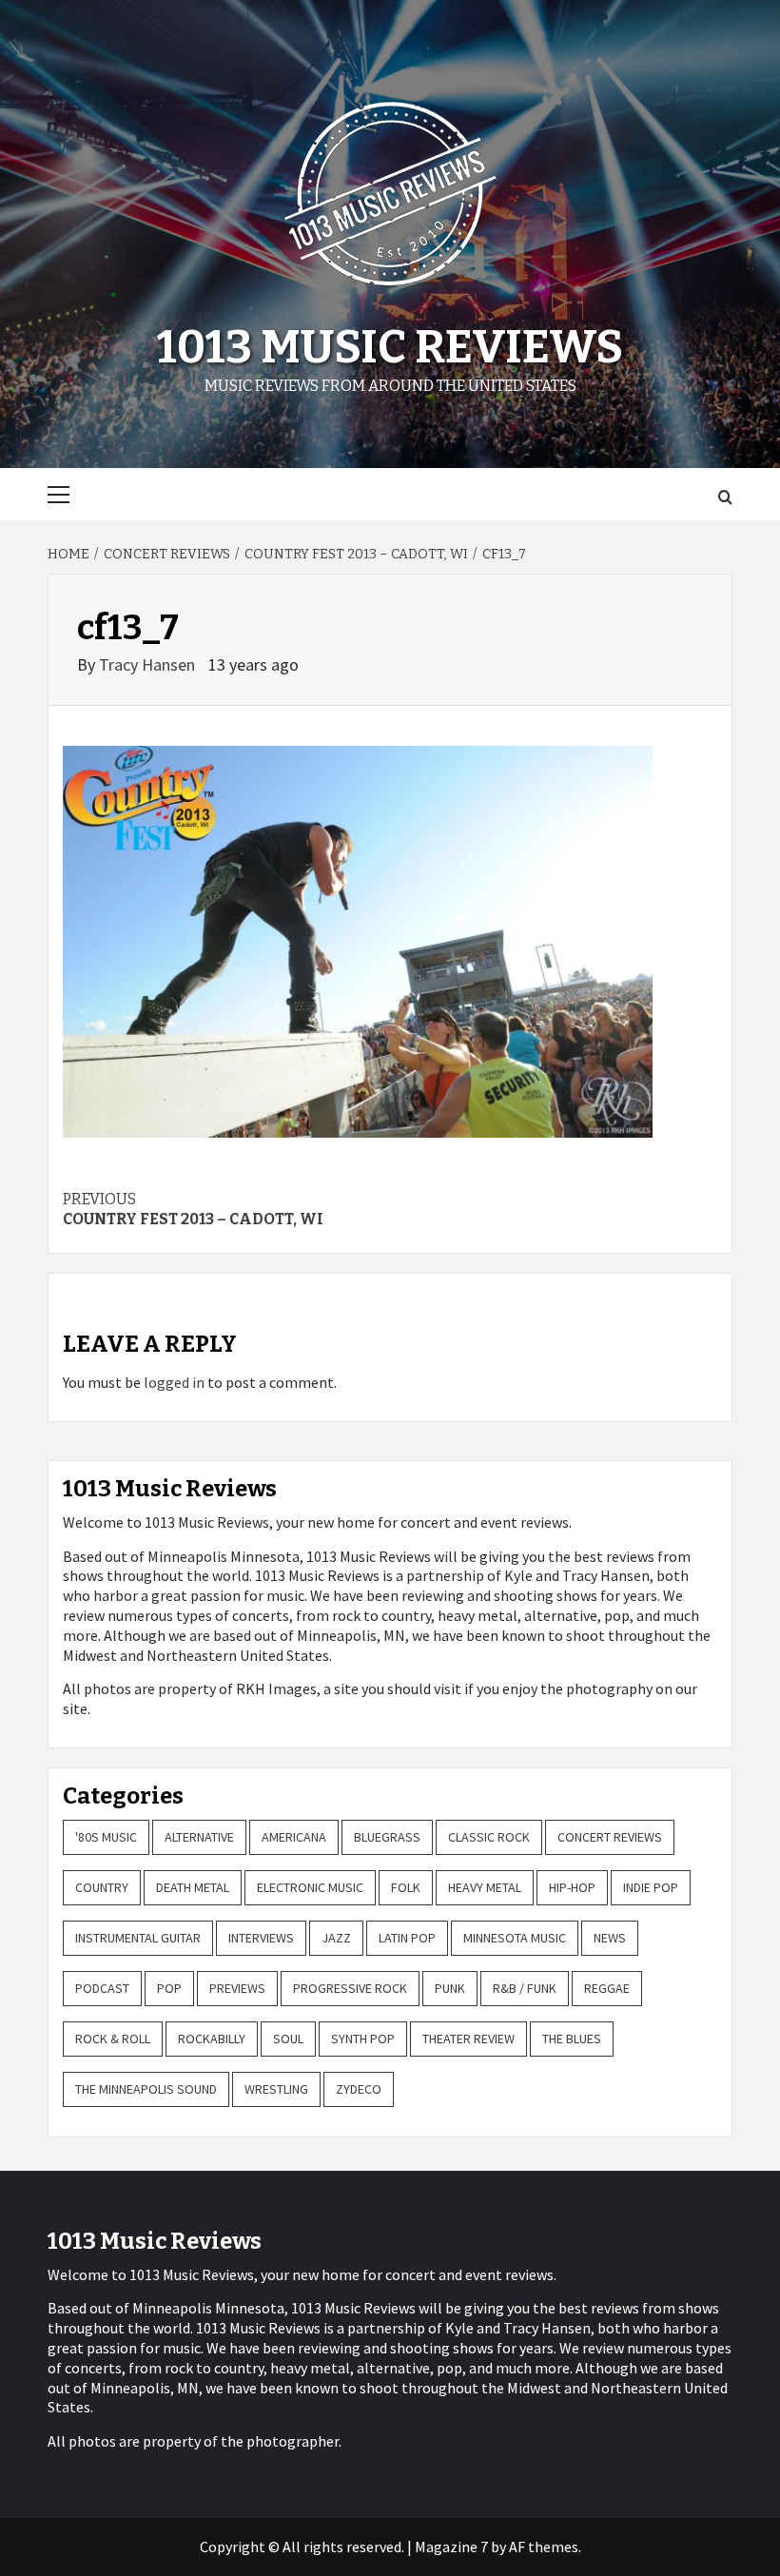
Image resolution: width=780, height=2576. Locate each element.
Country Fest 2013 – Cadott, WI (193, 1209)
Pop (169, 1988)
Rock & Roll (113, 2039)
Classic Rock (489, 1837)
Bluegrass (387, 1837)
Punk (450, 1988)
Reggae (607, 1988)
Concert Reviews (610, 1837)
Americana (294, 1837)
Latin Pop (407, 1938)
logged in (174, 1382)
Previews (237, 1988)
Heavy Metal (485, 1887)
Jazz (336, 1938)
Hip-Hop (572, 1887)
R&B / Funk (525, 1988)
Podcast (102, 1988)
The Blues (572, 2039)
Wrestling (276, 2089)
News (610, 1938)
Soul (288, 2039)
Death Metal (193, 1887)
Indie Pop (651, 1887)
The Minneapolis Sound (146, 2089)
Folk (406, 1887)
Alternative (199, 1837)
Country (102, 1887)
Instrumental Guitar (138, 1938)
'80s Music (106, 1837)
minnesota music (515, 1938)
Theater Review (468, 2039)
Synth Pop (363, 2039)
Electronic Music (310, 1887)
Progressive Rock (350, 1988)
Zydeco (359, 2089)
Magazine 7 (451, 2547)
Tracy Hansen (149, 664)
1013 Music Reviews (390, 347)
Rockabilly (212, 2039)
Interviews (261, 1938)
